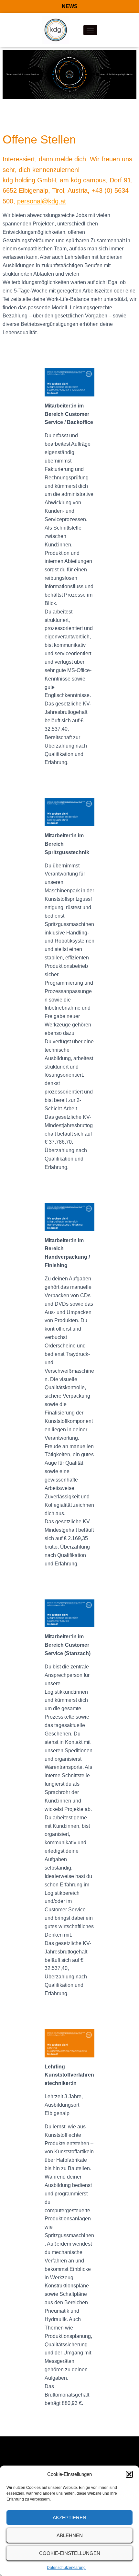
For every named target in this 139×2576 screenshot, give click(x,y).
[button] (129, 2474)
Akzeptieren (69, 2518)
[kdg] (58, 30)
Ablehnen (70, 2535)
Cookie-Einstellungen (70, 2553)
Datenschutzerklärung (66, 2568)
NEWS (70, 6)
